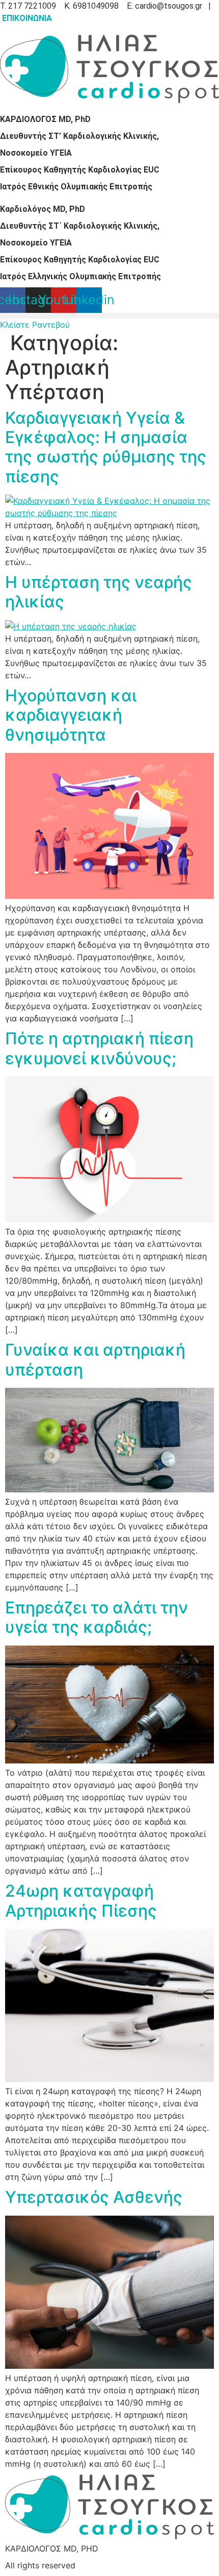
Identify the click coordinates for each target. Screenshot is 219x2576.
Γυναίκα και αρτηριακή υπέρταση (95, 1359)
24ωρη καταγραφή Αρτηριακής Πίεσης (81, 1900)
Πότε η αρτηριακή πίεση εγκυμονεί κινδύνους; (99, 1048)
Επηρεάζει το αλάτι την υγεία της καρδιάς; (97, 1617)
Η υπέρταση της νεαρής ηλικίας (99, 592)
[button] (109, 316)
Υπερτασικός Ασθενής (94, 2197)
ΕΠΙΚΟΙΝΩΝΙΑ (27, 18)
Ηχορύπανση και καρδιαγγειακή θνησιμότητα (71, 715)
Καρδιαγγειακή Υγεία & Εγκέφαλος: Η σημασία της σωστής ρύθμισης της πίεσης (106, 447)
